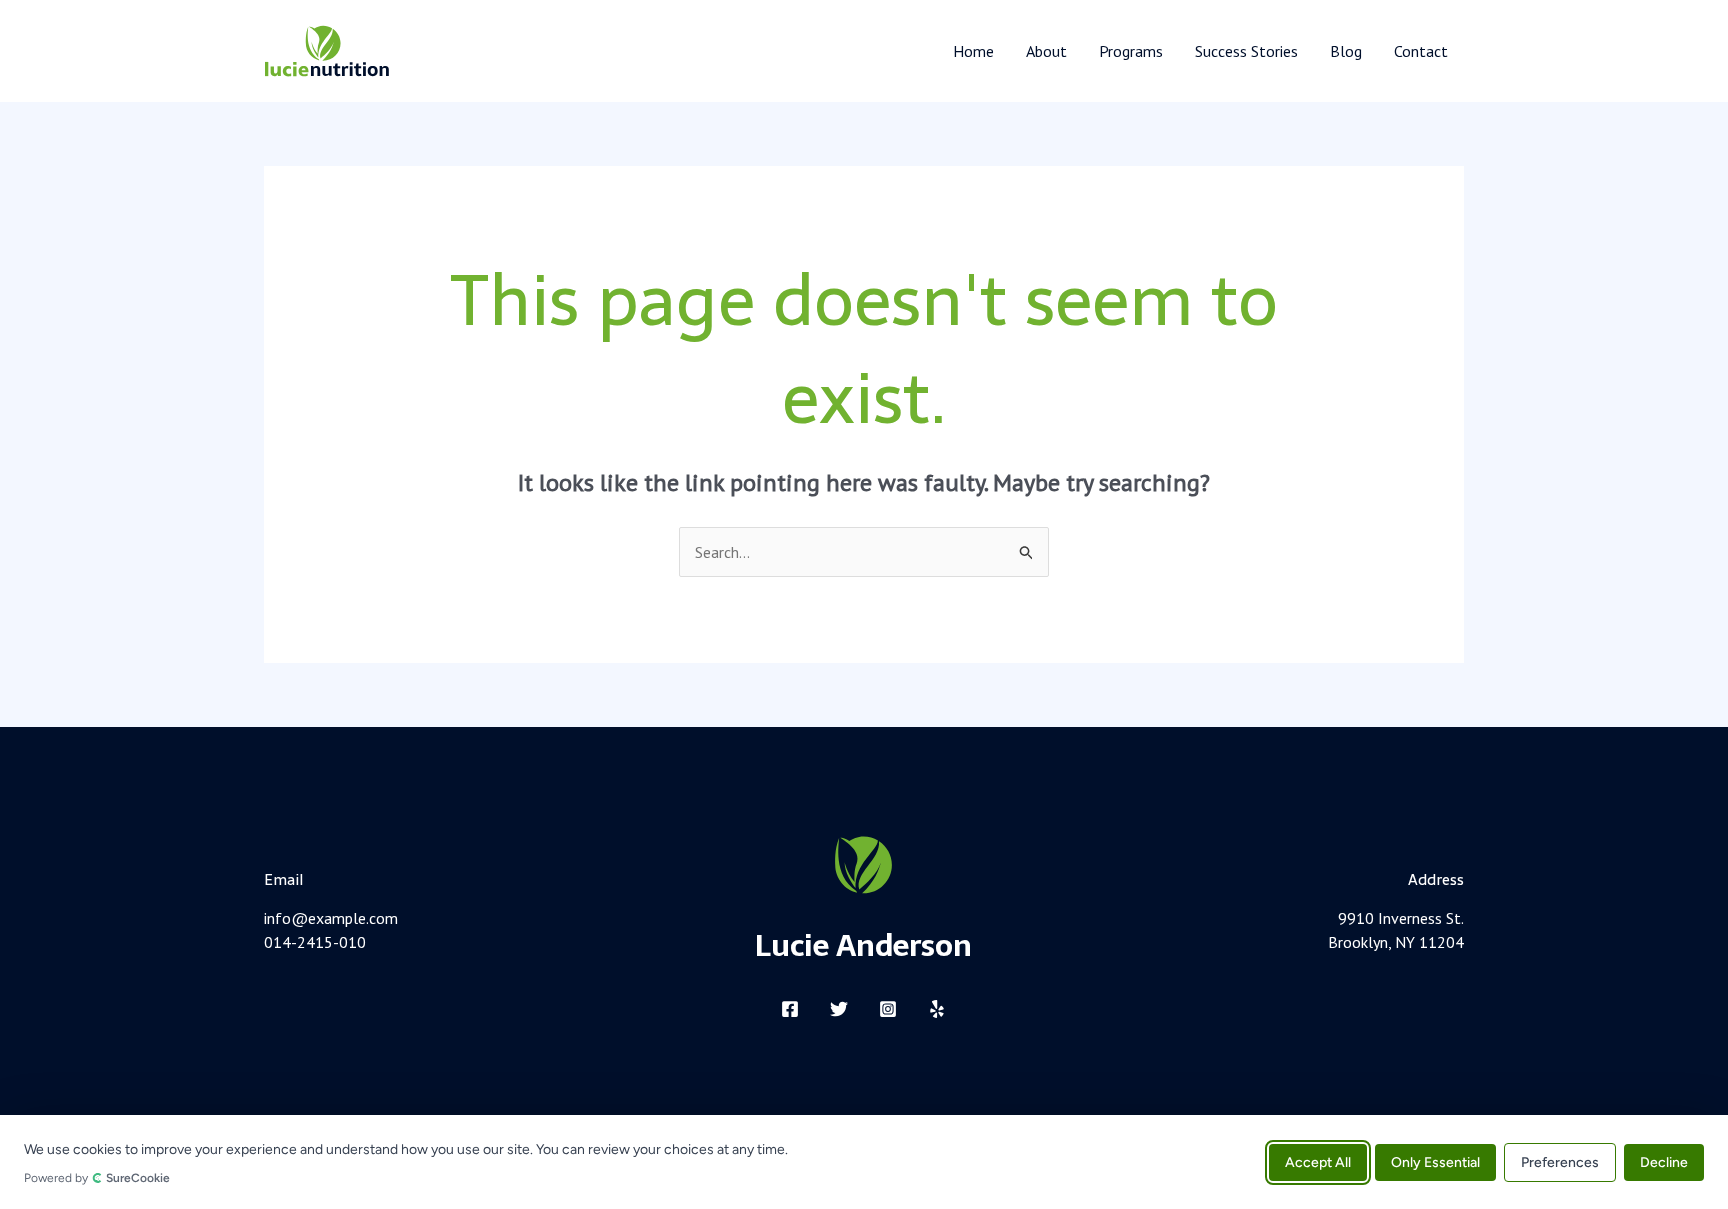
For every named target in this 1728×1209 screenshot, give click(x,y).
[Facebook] (790, 1009)
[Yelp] (937, 1009)
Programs (1131, 51)
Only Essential (1435, 1161)
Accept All (1318, 1161)
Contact (1421, 51)
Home (973, 51)
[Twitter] (839, 1009)
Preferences (1560, 1161)
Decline (1664, 1161)
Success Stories (1246, 51)
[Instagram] (888, 1009)
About (1046, 51)
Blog (1346, 51)
